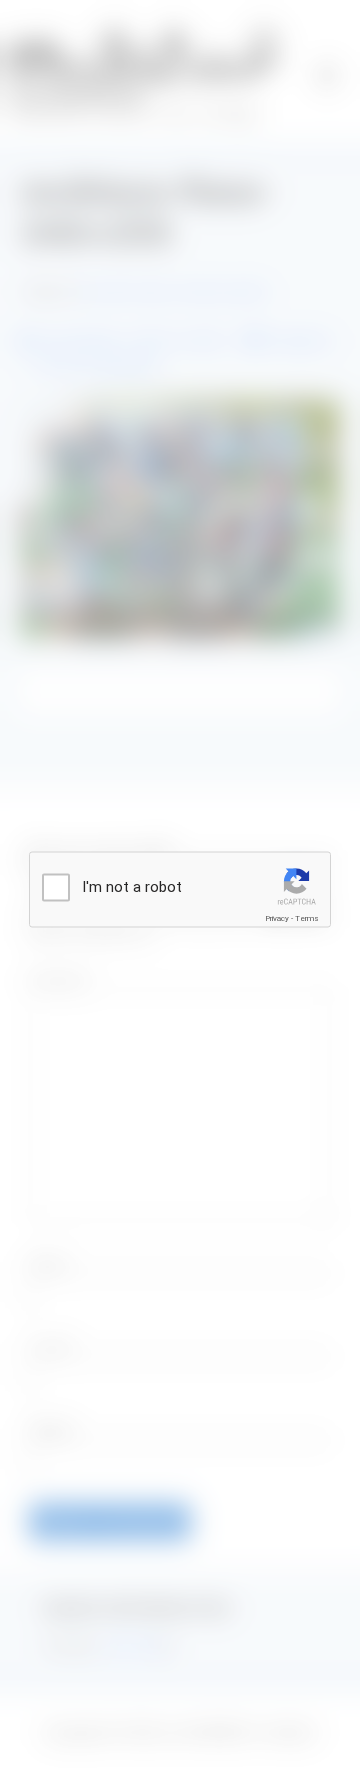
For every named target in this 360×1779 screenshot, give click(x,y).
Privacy (277, 918)
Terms (307, 918)
